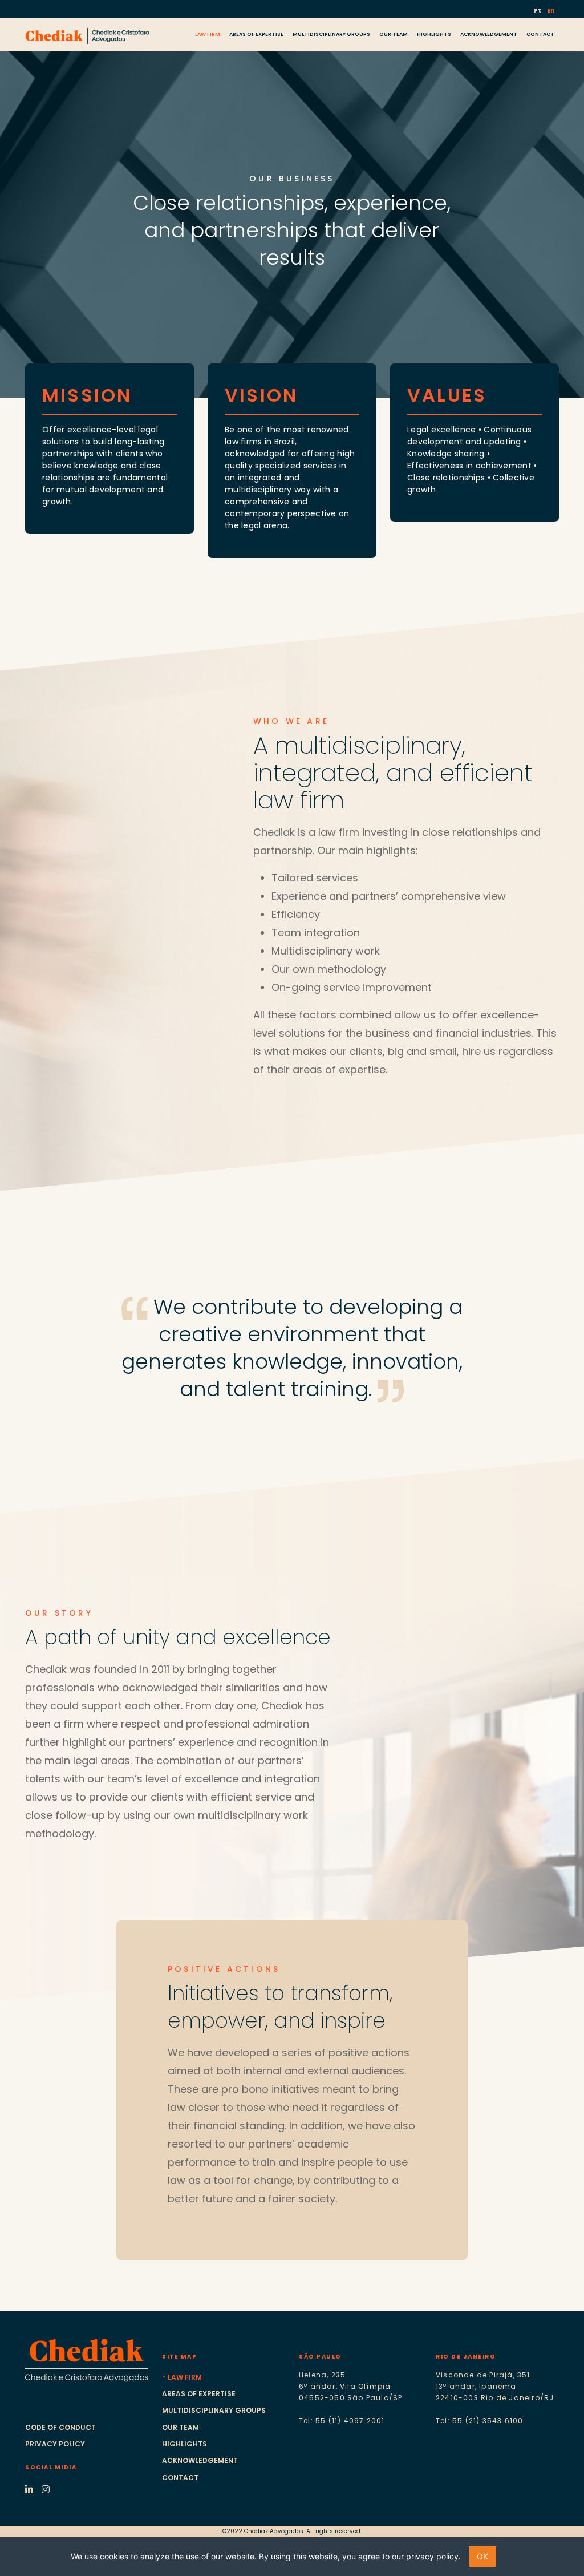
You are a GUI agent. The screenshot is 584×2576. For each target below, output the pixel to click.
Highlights (184, 2444)
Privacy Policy (55, 2444)
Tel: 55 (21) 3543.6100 (479, 2421)
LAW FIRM (208, 34)
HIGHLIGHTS (434, 34)
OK (482, 2556)
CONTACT (540, 34)
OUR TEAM (394, 34)
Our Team (181, 2427)
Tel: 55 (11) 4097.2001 (342, 2421)
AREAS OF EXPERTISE (256, 34)
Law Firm (185, 2377)
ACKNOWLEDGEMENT (489, 34)
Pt (538, 11)
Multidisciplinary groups (214, 2410)
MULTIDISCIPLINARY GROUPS (331, 34)
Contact (180, 2478)
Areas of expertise (199, 2394)
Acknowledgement (200, 2460)
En (551, 11)
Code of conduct (60, 2427)
